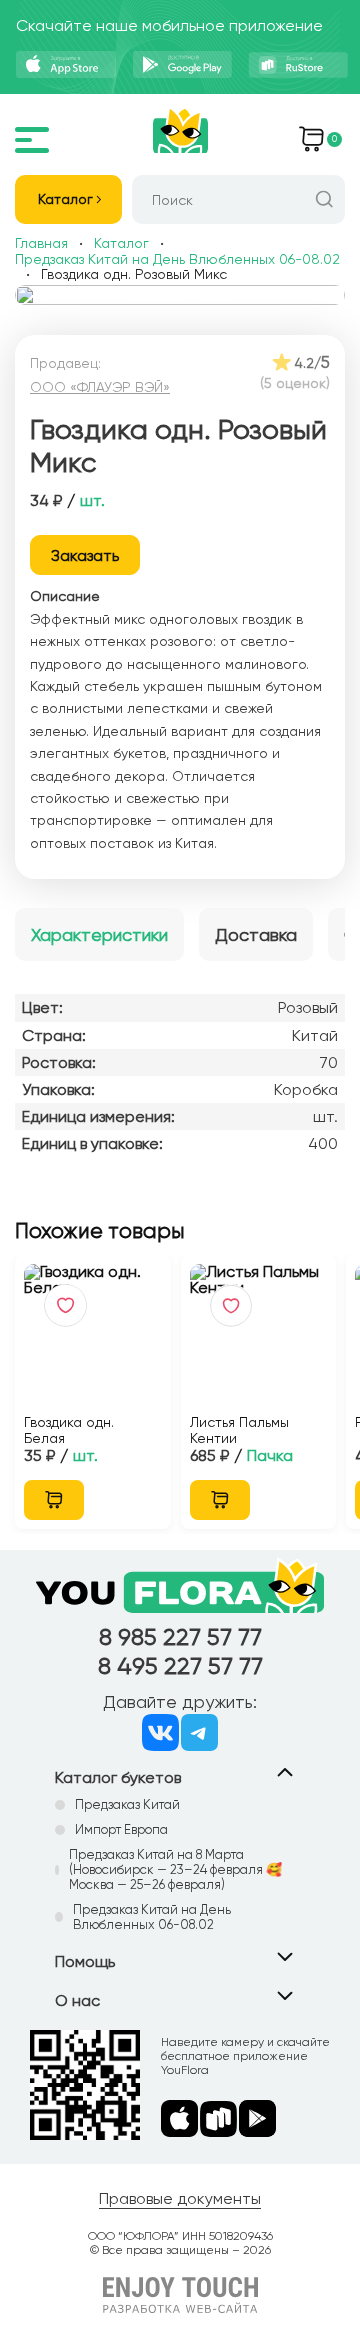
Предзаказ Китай (127, 1804)
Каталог (65, 199)
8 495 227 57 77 (180, 1666)
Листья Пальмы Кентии (239, 1430)
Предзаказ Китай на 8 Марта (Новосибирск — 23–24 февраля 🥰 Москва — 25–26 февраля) (175, 1869)
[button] (156, 300)
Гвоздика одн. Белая (69, 1430)
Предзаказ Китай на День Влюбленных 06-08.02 (177, 259)
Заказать (85, 555)
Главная (41, 243)
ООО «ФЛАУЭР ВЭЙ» (100, 387)
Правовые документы (180, 2198)
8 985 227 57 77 (180, 1637)
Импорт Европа (121, 1829)
